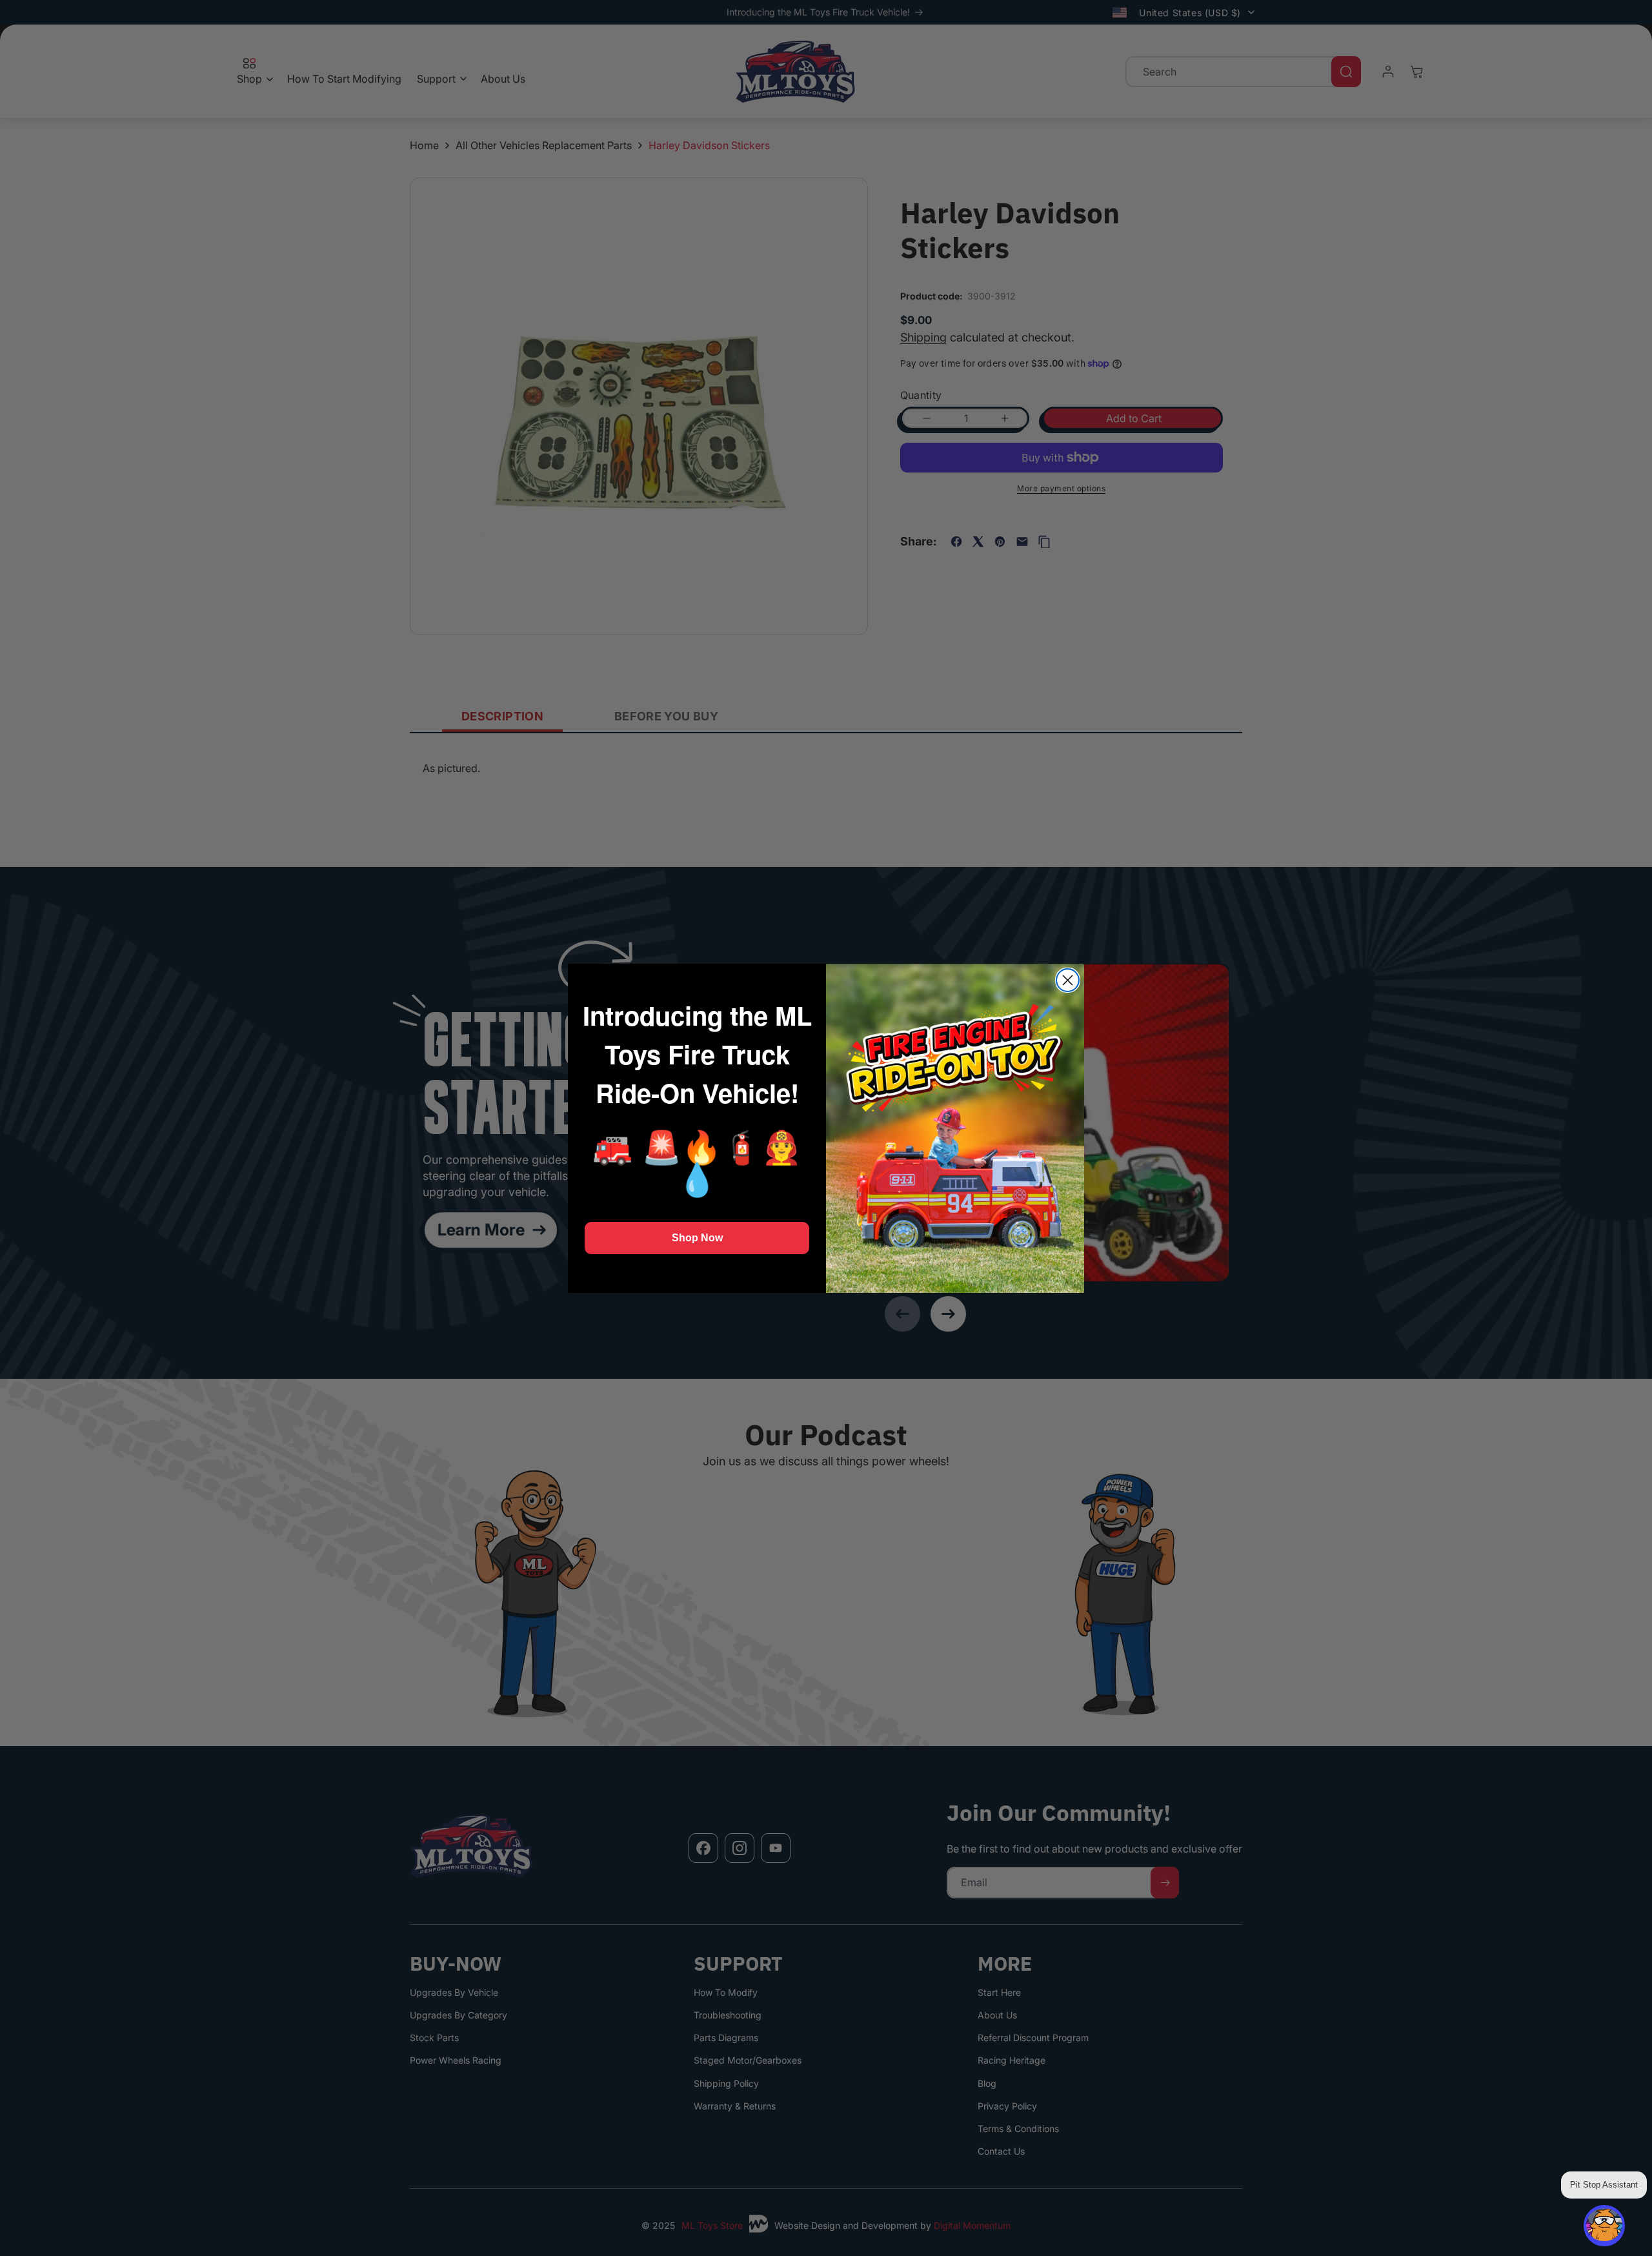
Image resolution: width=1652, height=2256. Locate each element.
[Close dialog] (1068, 980)
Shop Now (697, 1238)
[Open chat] (1604, 2226)
